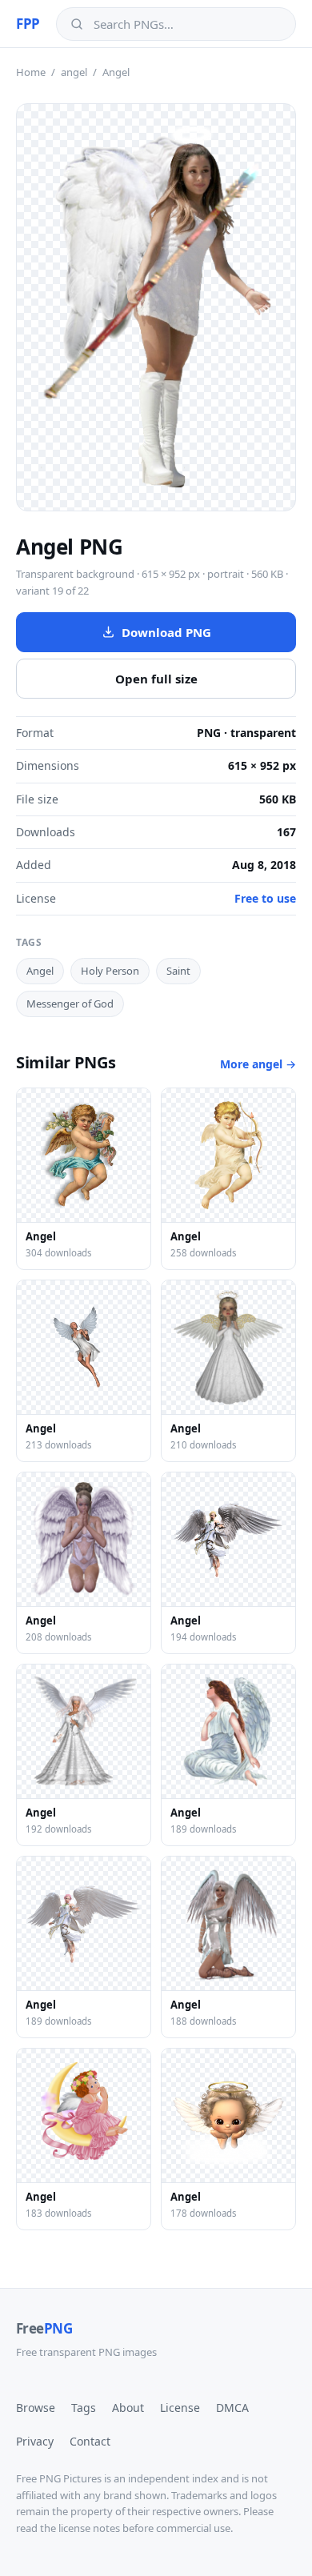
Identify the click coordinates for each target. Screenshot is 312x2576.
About (128, 2408)
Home (31, 72)
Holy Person (110, 971)
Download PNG (166, 632)
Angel (40, 971)
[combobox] (188, 24)
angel (74, 72)
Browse (36, 2408)
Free (44, 2328)
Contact (90, 2441)
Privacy (35, 2441)
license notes (89, 2528)
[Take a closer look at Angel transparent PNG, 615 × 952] (156, 307)
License (180, 2408)
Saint (178, 971)
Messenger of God (70, 1004)
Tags (84, 2408)
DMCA (232, 2408)
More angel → (258, 1064)
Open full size (156, 679)
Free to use (265, 898)
